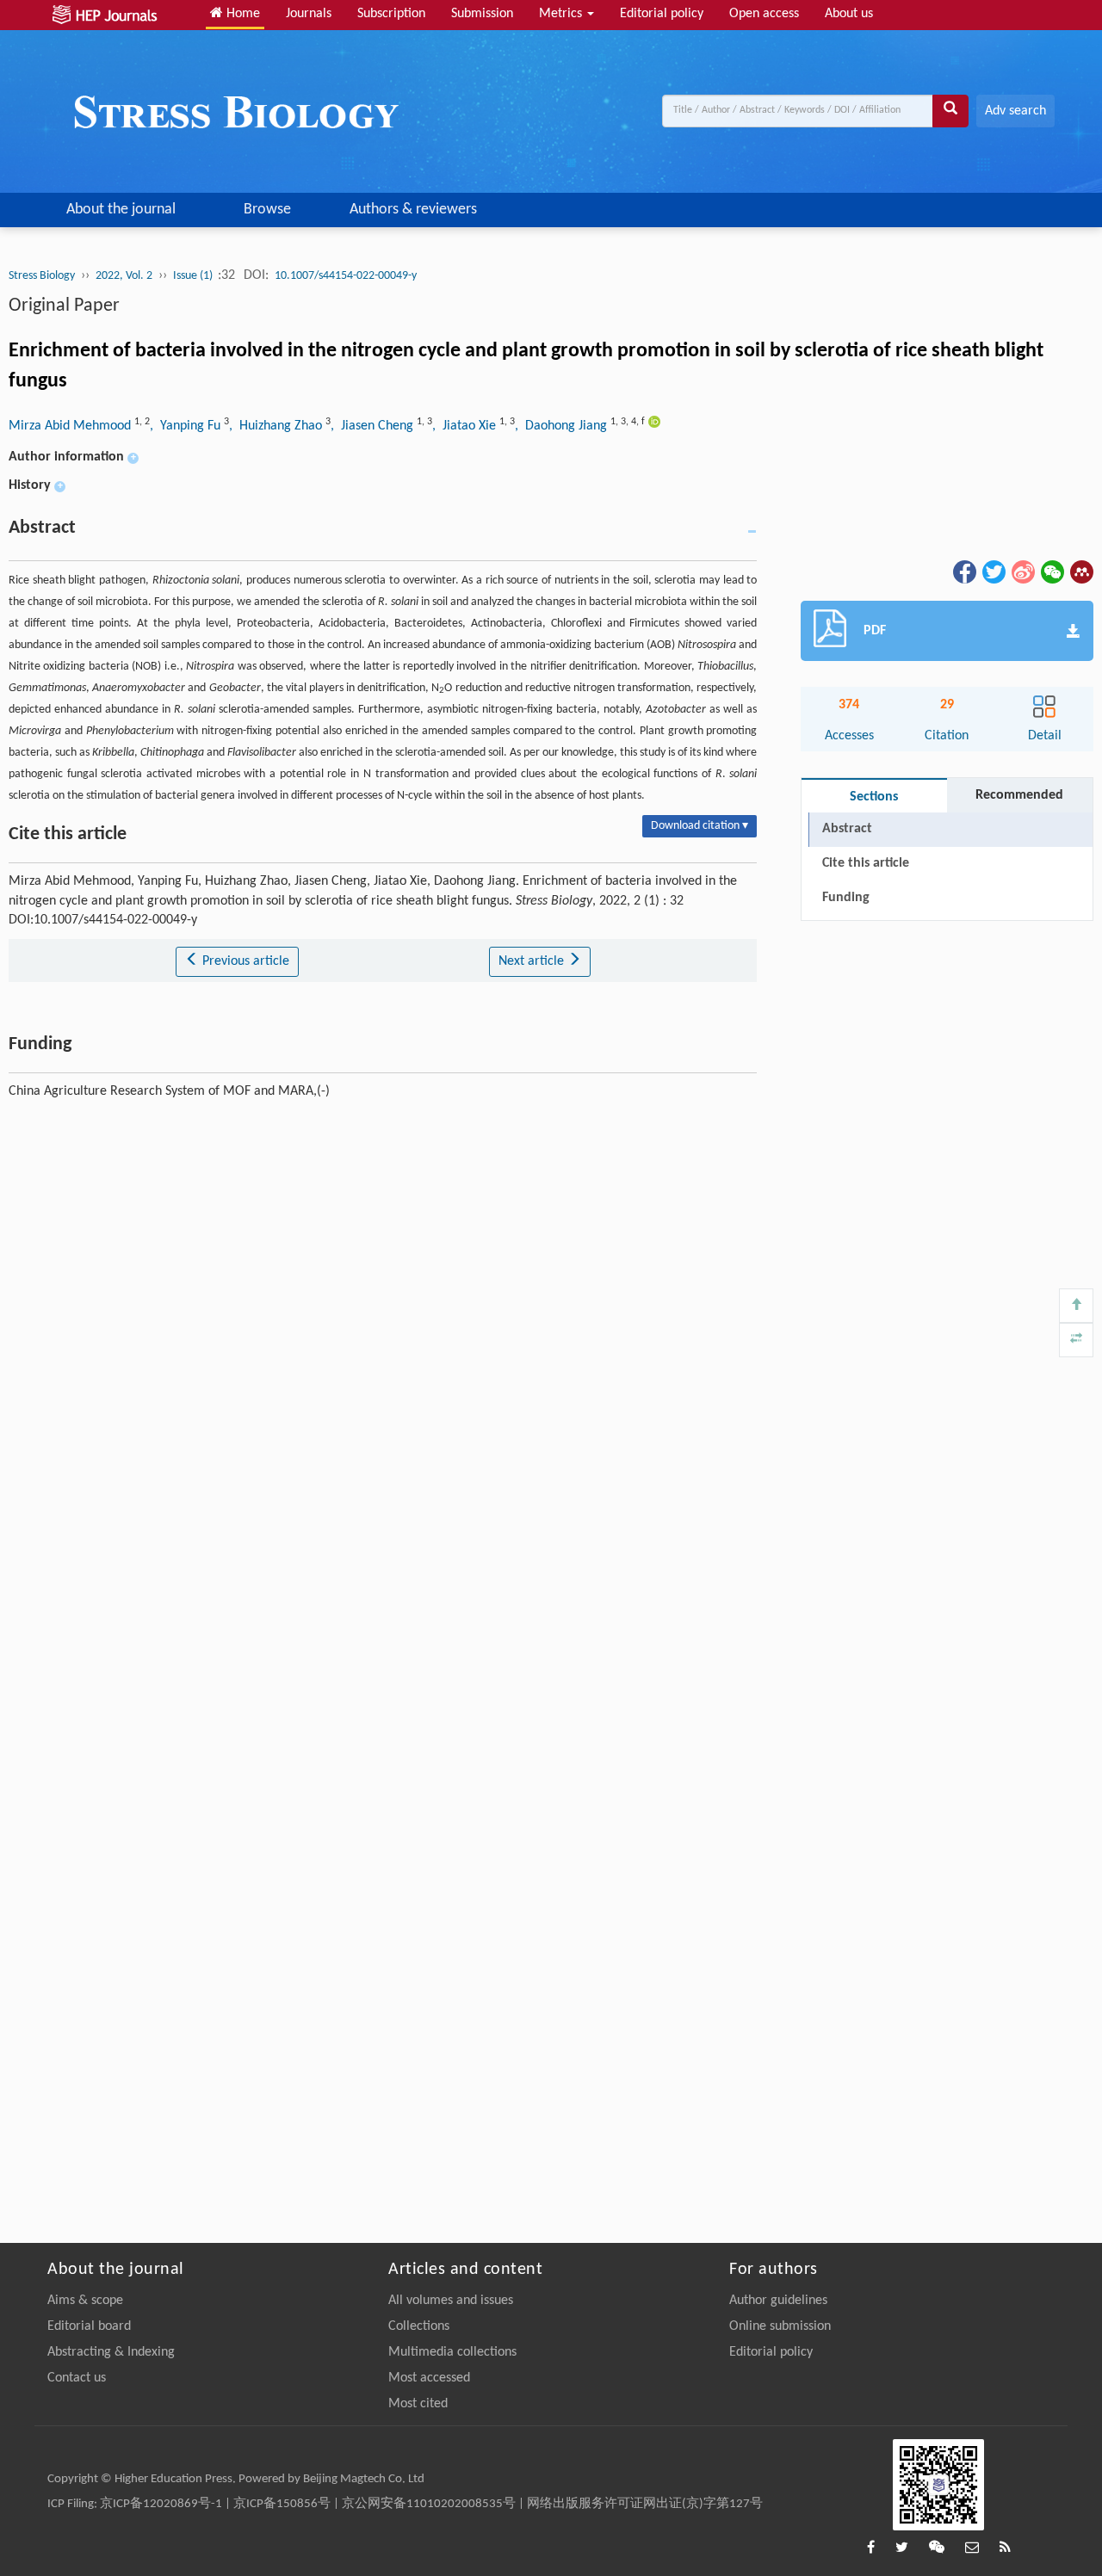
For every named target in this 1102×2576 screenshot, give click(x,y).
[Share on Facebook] (963, 571)
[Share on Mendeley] (1080, 571)
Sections (874, 797)
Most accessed (429, 2378)
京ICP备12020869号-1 (161, 2504)
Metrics (562, 14)
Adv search (1015, 111)
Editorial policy (662, 14)
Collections (419, 2326)
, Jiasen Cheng (374, 426)
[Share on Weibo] (1022, 571)
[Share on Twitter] (993, 571)
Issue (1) (194, 276)
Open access (764, 14)
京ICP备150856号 (282, 2504)
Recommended (1019, 795)
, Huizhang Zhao (277, 426)
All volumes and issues (451, 2301)
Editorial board (89, 2326)
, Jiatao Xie (466, 426)
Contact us (77, 2378)
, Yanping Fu (187, 426)
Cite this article (866, 863)
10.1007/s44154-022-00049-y (346, 276)
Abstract (847, 829)
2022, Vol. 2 (124, 276)
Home (241, 14)
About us (849, 14)
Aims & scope (85, 2301)
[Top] (1076, 1306)
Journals (309, 14)
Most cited (418, 2404)
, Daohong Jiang (563, 426)
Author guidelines (778, 2301)
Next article (533, 961)
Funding (846, 898)
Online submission (780, 2326)
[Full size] (1076, 1340)
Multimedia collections (452, 2352)
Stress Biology (42, 276)
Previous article (244, 961)
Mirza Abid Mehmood (71, 426)
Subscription (391, 14)
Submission (482, 14)
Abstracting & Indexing (111, 2352)
